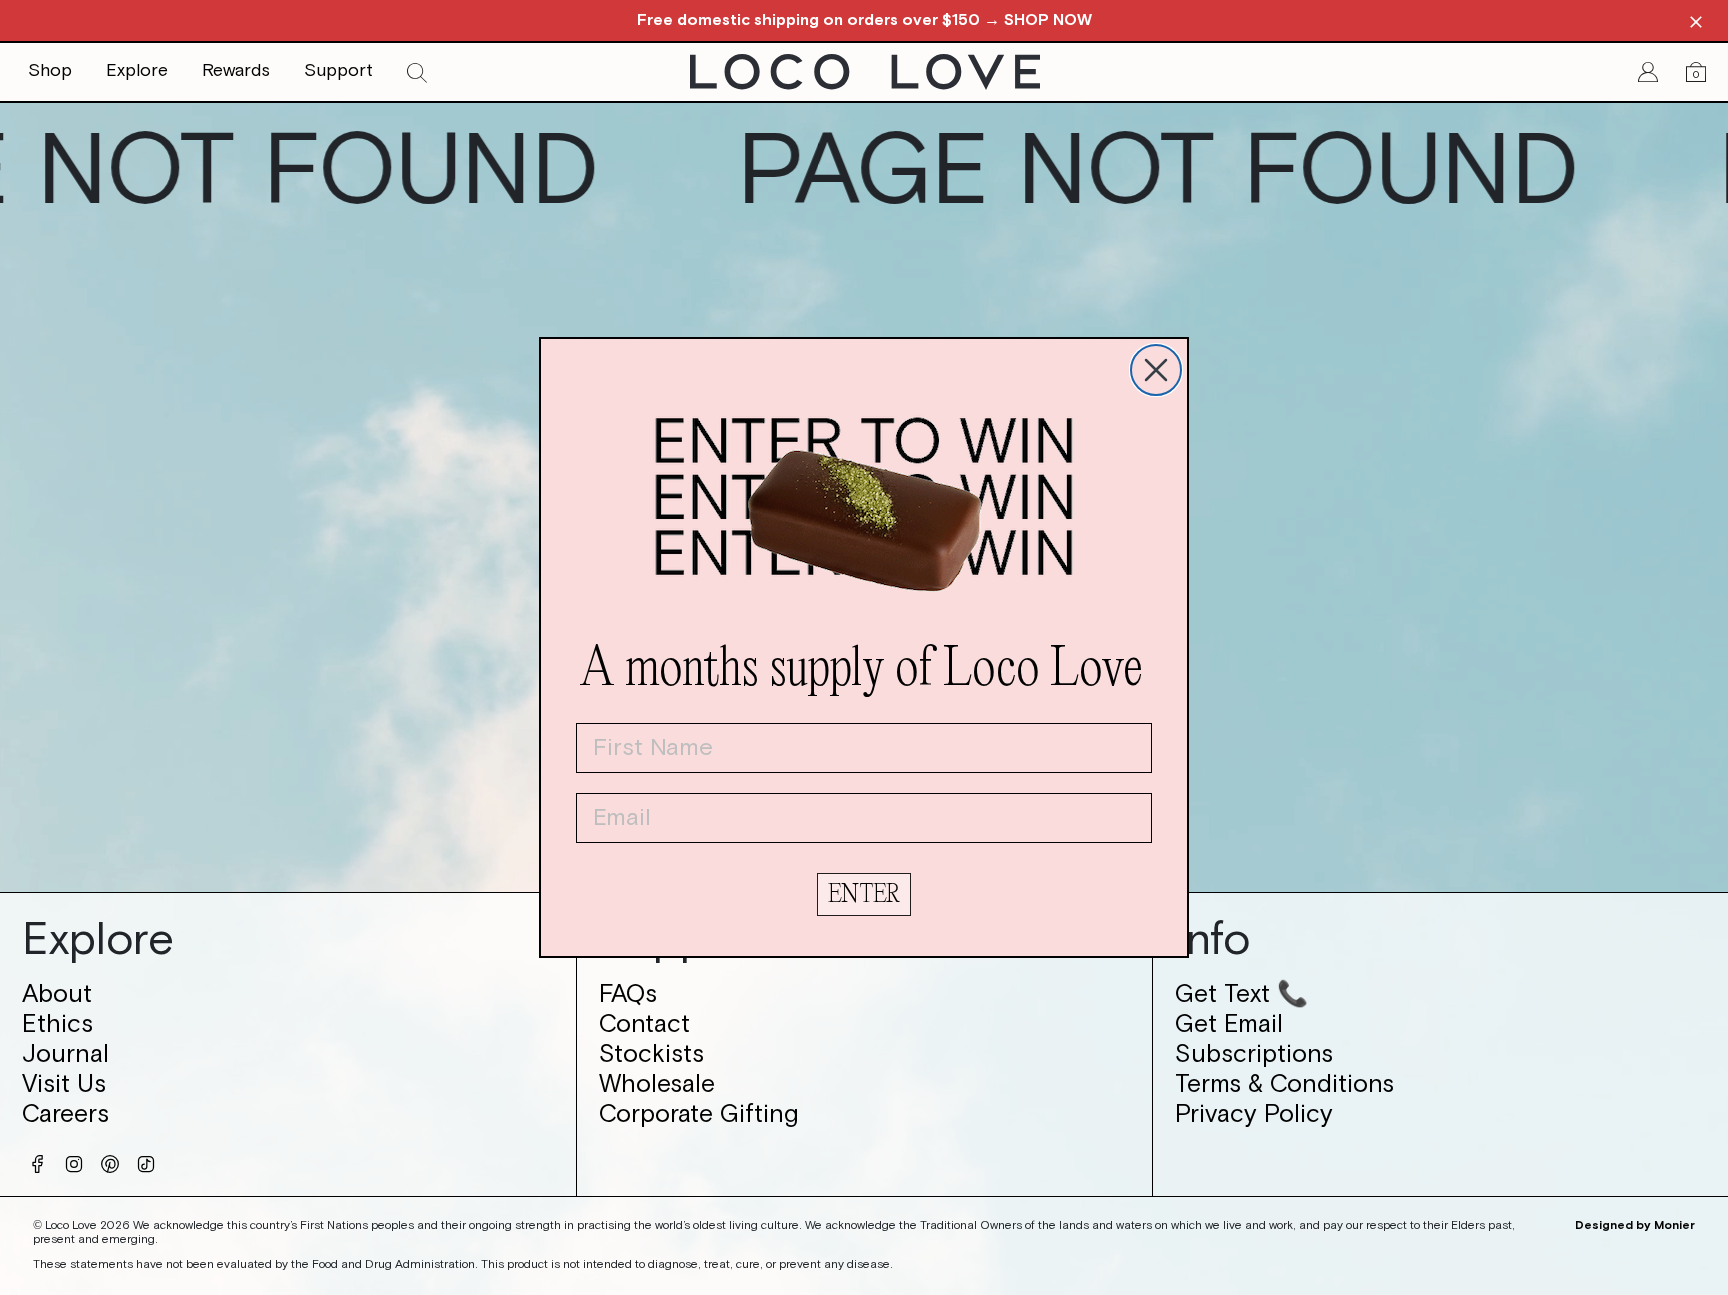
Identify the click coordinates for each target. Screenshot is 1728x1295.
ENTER (864, 895)
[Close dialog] (1156, 370)
